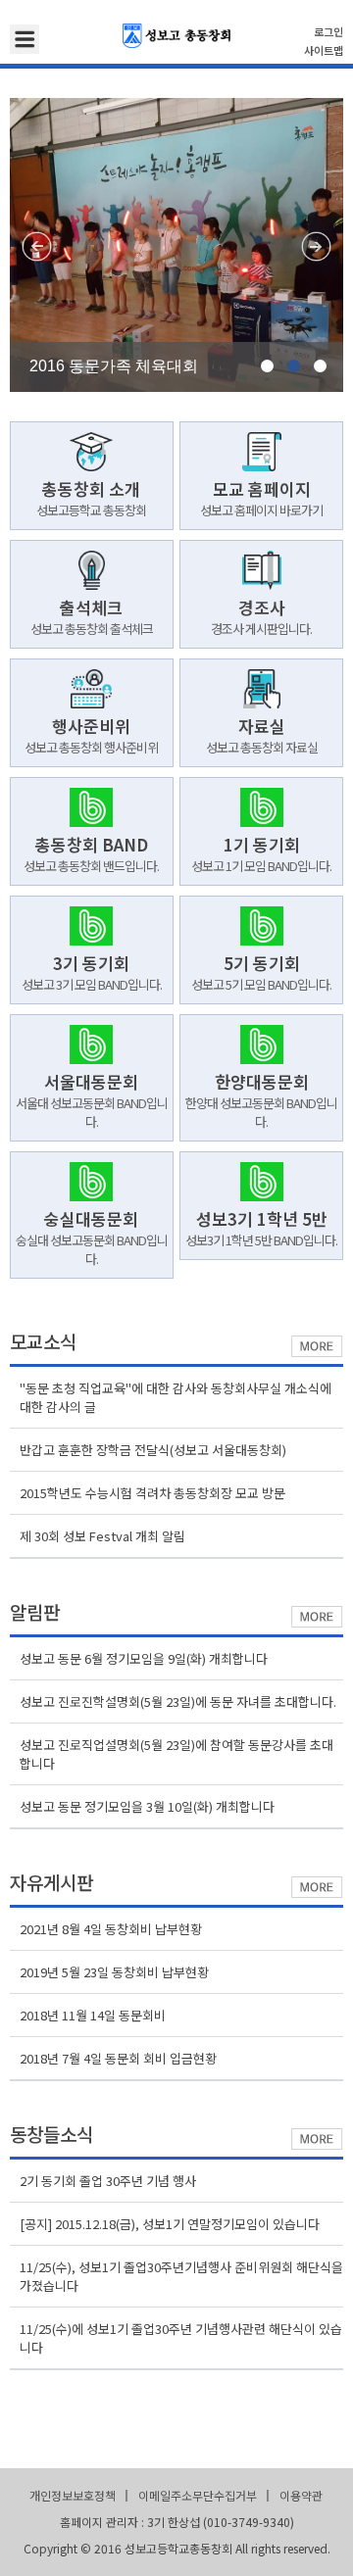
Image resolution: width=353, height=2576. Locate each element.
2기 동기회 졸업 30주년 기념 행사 (108, 2181)
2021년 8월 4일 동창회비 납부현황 (111, 1929)
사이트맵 (324, 50)
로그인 (328, 31)
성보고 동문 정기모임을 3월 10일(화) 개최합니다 (147, 1806)
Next (316, 246)
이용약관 (301, 2495)
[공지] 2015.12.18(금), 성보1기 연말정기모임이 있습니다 (170, 2224)
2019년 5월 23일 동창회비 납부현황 (114, 1972)
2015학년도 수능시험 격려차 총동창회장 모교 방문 (152, 1493)
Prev (37, 246)
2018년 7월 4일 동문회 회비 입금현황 (118, 2058)
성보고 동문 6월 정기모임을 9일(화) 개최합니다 (144, 1658)
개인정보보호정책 (73, 2495)
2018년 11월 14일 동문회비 (93, 2015)
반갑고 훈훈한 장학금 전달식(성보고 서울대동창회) (153, 1450)
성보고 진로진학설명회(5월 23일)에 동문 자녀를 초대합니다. (178, 1701)
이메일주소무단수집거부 (198, 2495)
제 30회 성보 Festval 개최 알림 (102, 1536)
